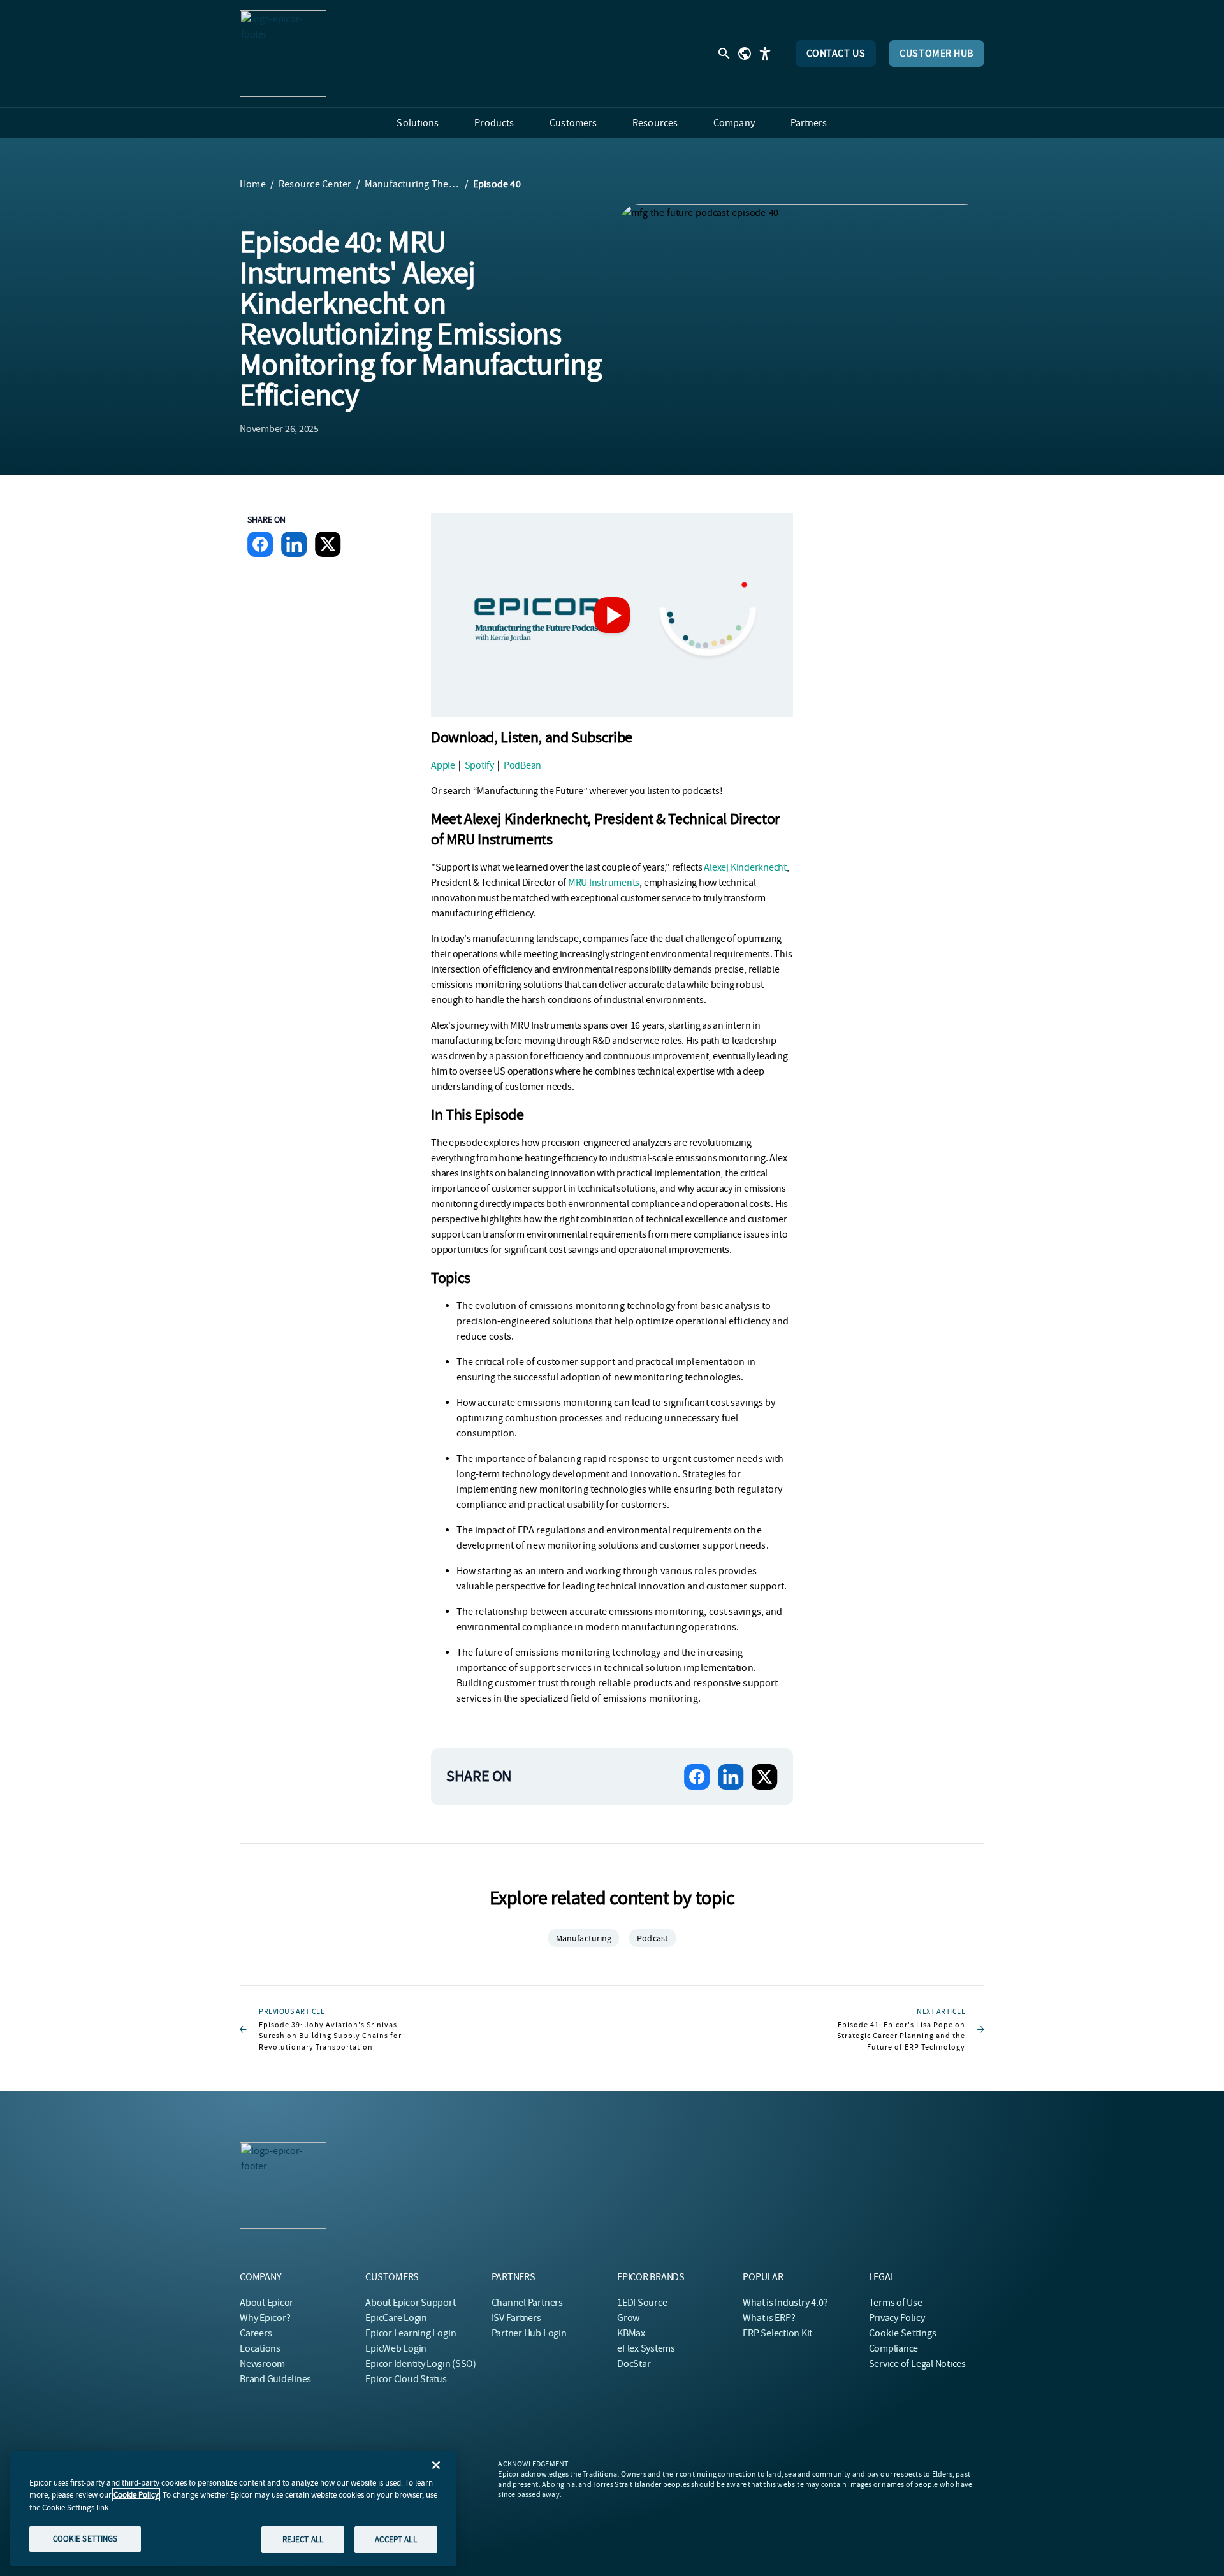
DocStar (634, 2364)
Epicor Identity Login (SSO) (421, 2364)
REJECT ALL (303, 2539)
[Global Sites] (745, 54)
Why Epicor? (265, 2318)
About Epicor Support (410, 2303)
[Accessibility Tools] (765, 54)
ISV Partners (516, 2318)
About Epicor (266, 2303)
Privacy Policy (897, 2318)
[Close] (436, 2465)
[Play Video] (612, 615)
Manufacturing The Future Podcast (412, 184)
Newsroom (262, 2364)
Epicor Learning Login (411, 2333)
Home (253, 184)
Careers (256, 2333)
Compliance (894, 2348)
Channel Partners (527, 2303)
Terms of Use (896, 2303)
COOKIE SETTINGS (85, 2539)
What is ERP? (769, 2318)
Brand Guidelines (275, 2379)
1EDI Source (642, 2303)
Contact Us (836, 54)
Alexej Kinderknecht (745, 867)
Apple (443, 765)
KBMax (631, 2333)
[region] (233, 2508)
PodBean (522, 765)
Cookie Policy (136, 2495)
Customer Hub (936, 54)
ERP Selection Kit (777, 2333)
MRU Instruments (604, 883)
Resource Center (315, 184)
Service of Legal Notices (917, 2364)
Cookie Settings (903, 2333)
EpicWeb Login (396, 2348)
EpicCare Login (396, 2318)
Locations (260, 2348)
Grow (628, 2318)
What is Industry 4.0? (785, 2303)
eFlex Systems (646, 2348)
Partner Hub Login (529, 2333)
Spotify (479, 765)
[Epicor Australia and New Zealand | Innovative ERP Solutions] (283, 54)
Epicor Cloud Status (406, 2379)
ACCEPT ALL (396, 2539)
